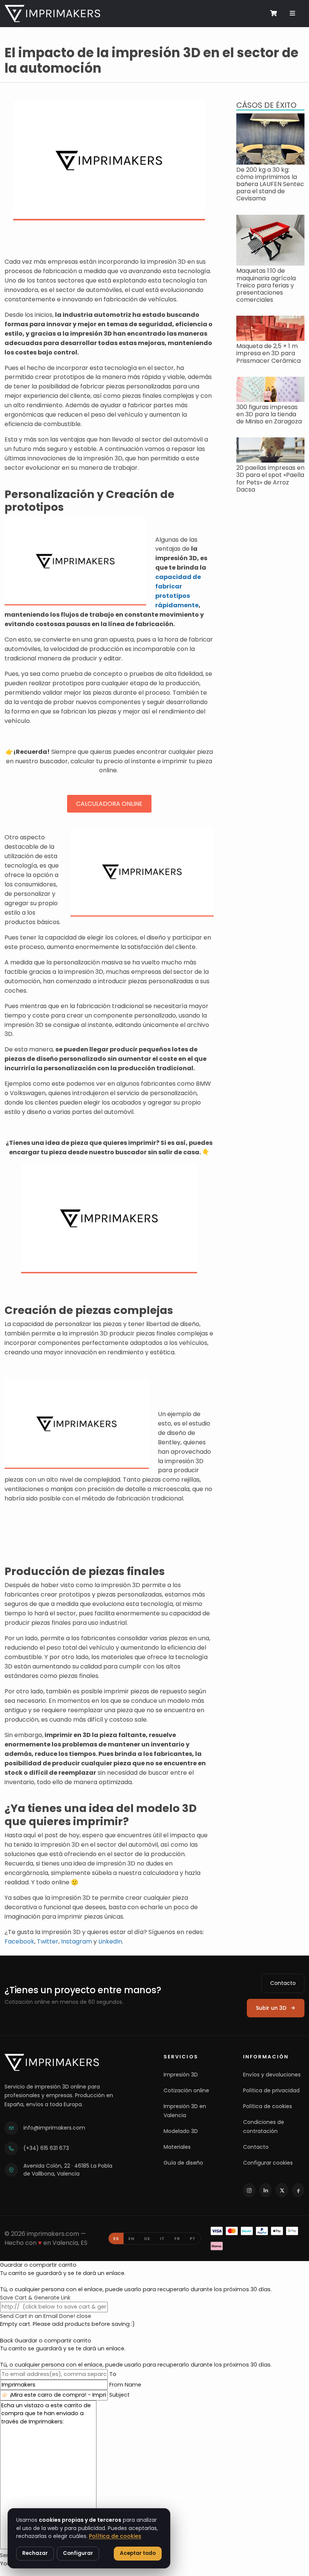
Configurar (78, 2553)
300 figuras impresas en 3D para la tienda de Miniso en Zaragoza (269, 414)
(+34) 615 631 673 (46, 2148)
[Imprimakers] (52, 2062)
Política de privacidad (271, 2090)
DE (147, 2238)
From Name (125, 2385)
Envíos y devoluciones (272, 2075)
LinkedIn (110, 1941)
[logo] (52, 14)
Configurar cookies (268, 2163)
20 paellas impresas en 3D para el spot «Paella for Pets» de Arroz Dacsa (270, 479)
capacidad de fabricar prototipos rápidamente (178, 591)
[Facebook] (298, 2190)
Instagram (76, 1941)
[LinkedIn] (265, 2190)
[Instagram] (249, 2190)
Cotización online (186, 2090)
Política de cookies (268, 2106)
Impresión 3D (181, 2075)
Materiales (177, 2147)
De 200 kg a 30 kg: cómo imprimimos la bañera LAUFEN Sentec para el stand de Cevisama (270, 184)
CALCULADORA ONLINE (109, 804)
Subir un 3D (271, 2008)
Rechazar (35, 2553)
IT (162, 2238)
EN (132, 2238)
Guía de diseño (183, 2163)
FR (177, 2238)
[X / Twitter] (282, 2190)
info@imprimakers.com (54, 2128)
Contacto (283, 1983)
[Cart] (273, 13)
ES (116, 2238)
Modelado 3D (181, 2131)
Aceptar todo (138, 2553)
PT (193, 2238)
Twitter (48, 1941)
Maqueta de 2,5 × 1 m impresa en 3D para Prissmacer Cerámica (268, 353)
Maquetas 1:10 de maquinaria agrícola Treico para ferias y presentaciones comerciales (266, 285)
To (113, 2374)
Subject (119, 2395)
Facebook (19, 1941)
